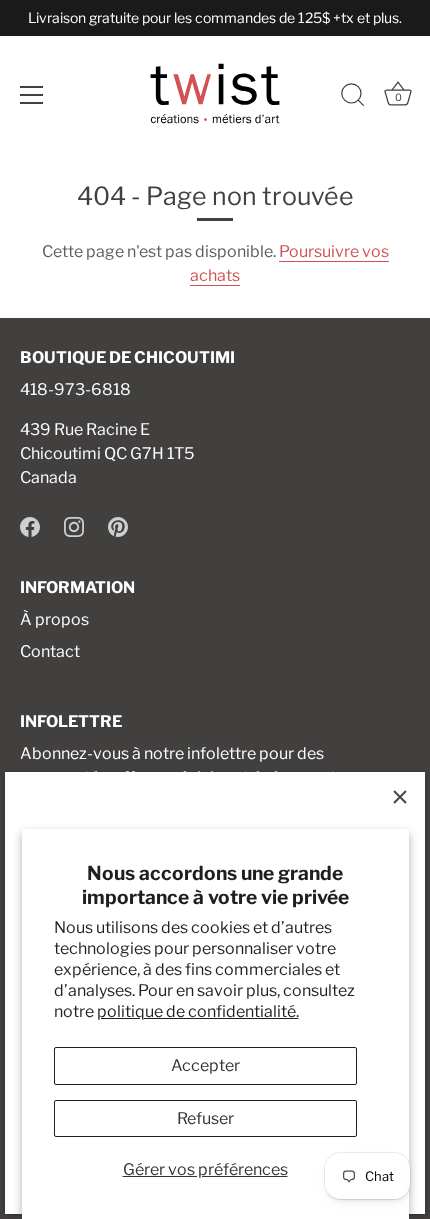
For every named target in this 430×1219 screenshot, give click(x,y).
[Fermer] (400, 797)
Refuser (205, 1118)
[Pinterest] (118, 525)
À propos (54, 619)
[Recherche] (353, 98)
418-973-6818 (75, 389)
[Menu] (32, 95)
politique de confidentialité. (198, 1011)
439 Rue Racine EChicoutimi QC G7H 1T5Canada (107, 453)
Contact (50, 651)
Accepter (205, 1065)
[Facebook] (30, 525)
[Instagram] (74, 525)
